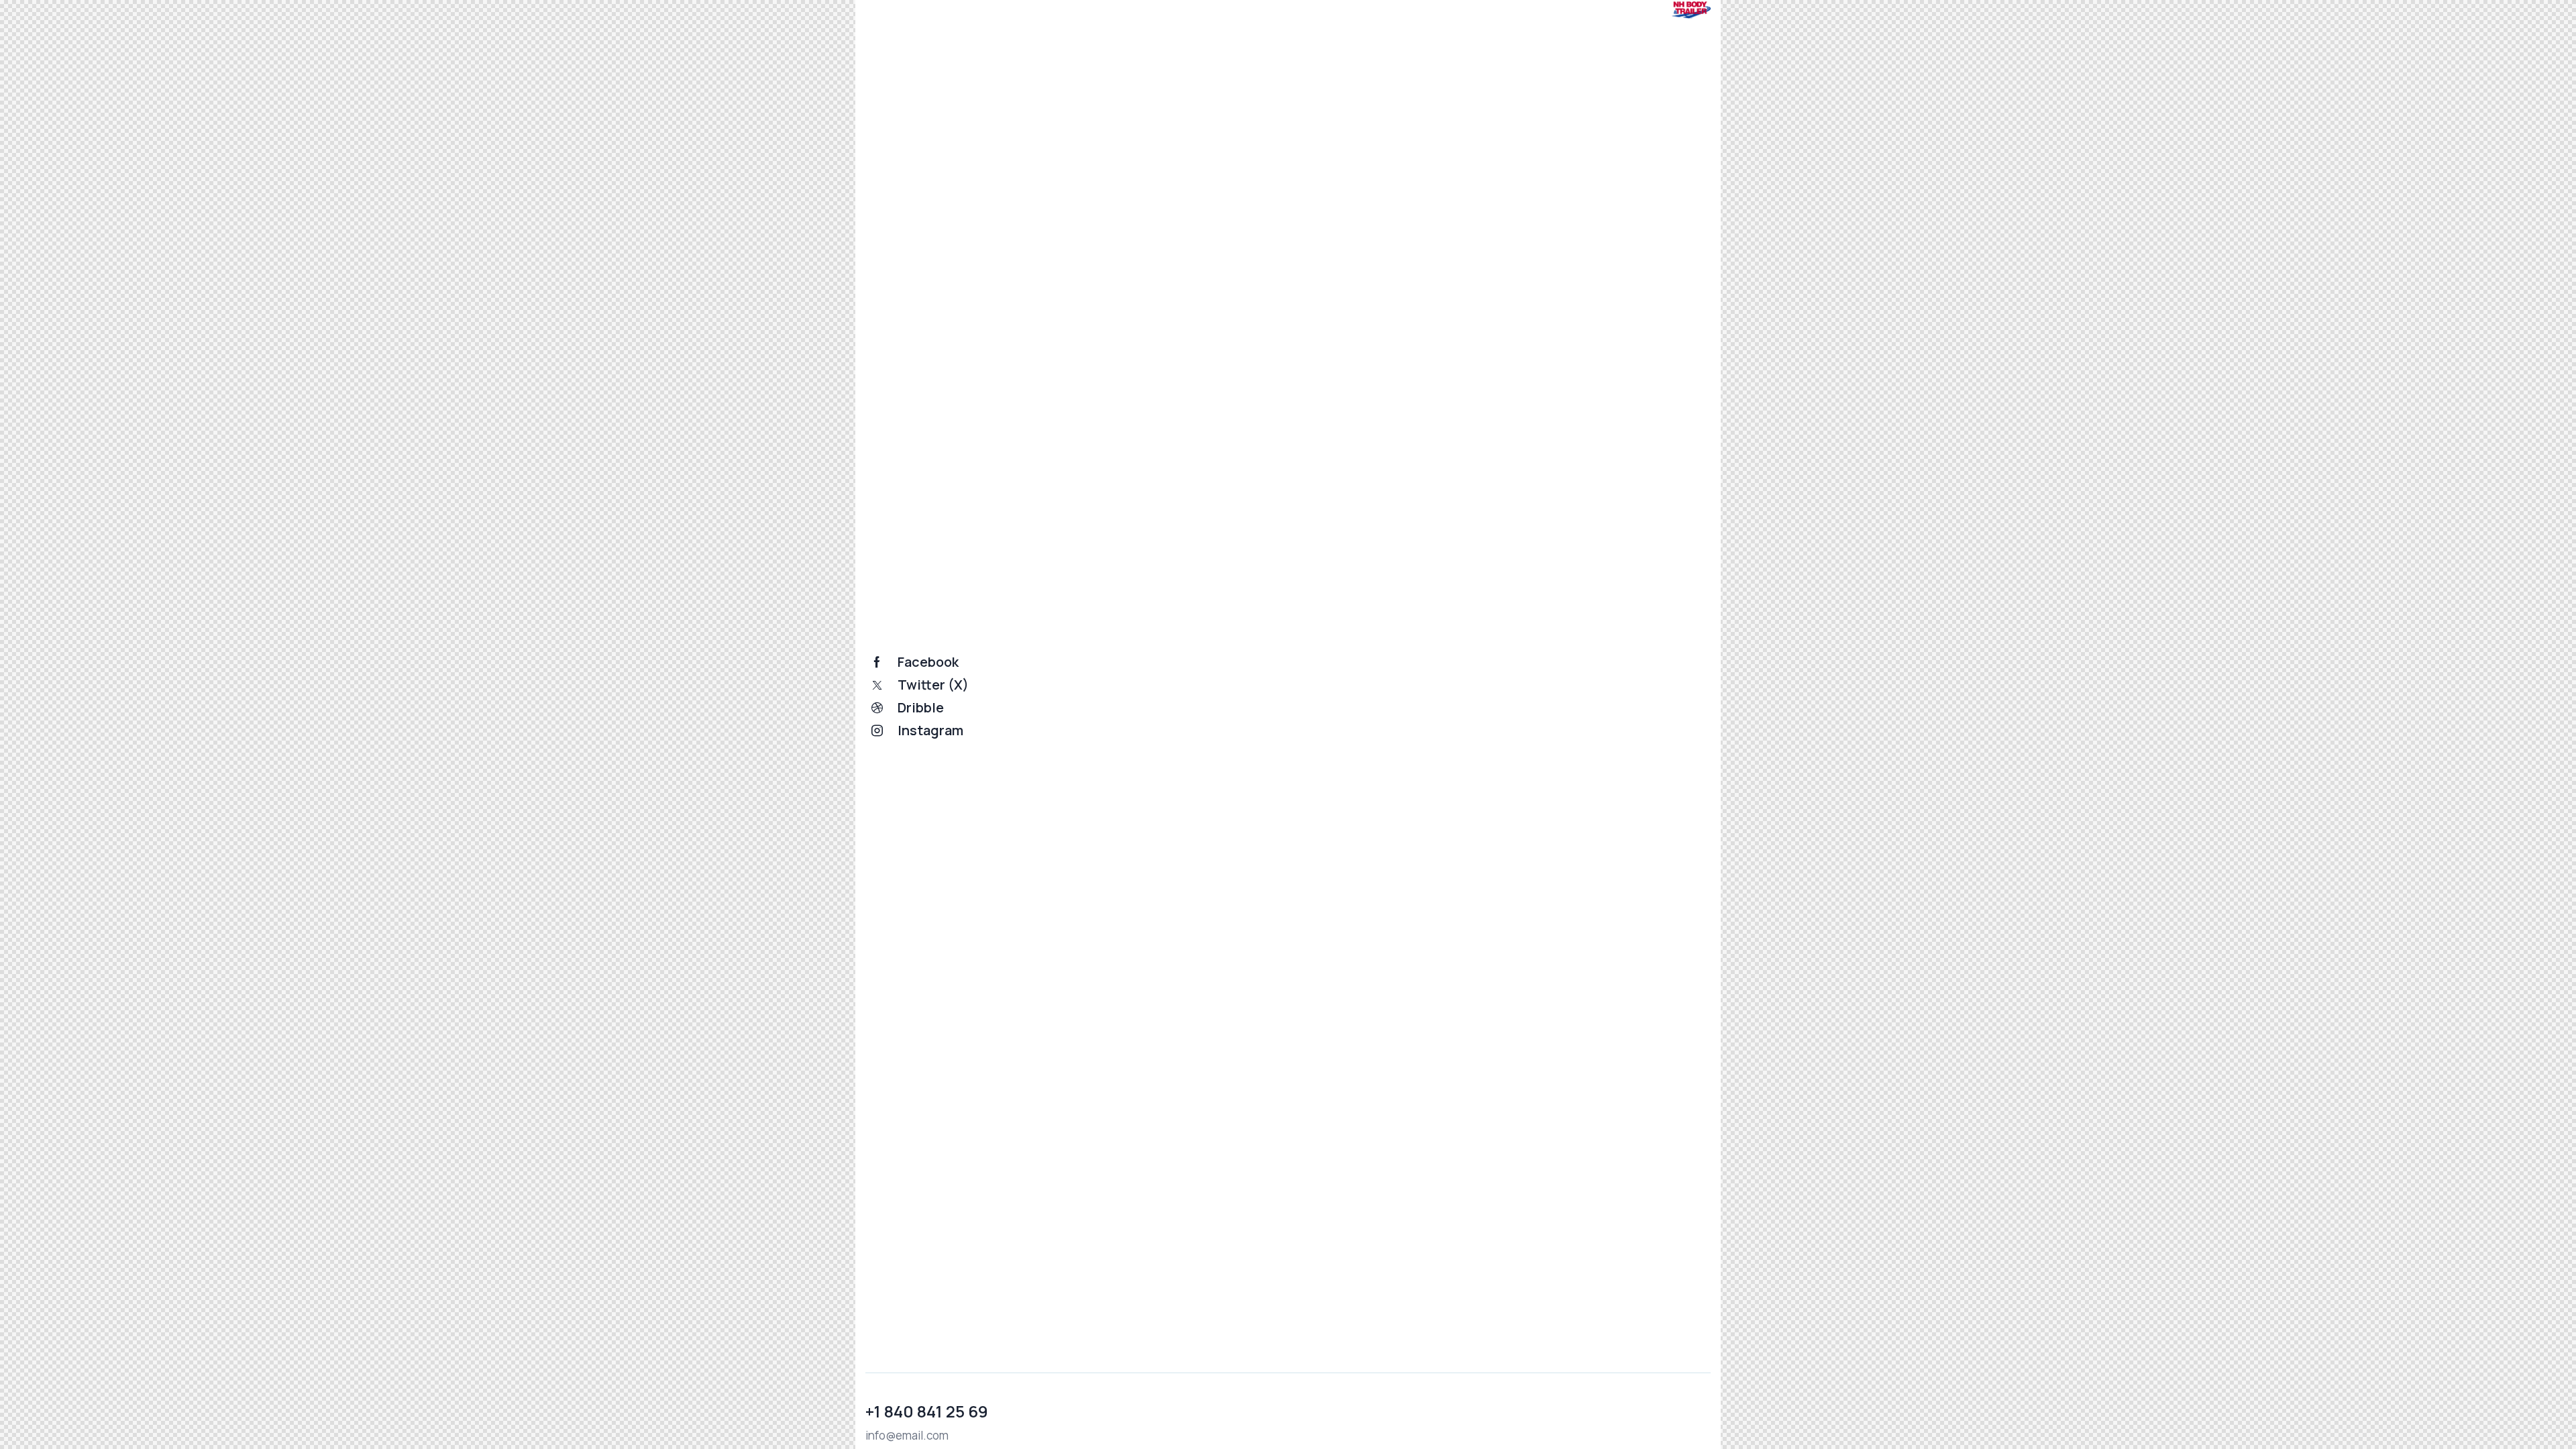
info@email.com (907, 1435)
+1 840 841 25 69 (927, 1411)
